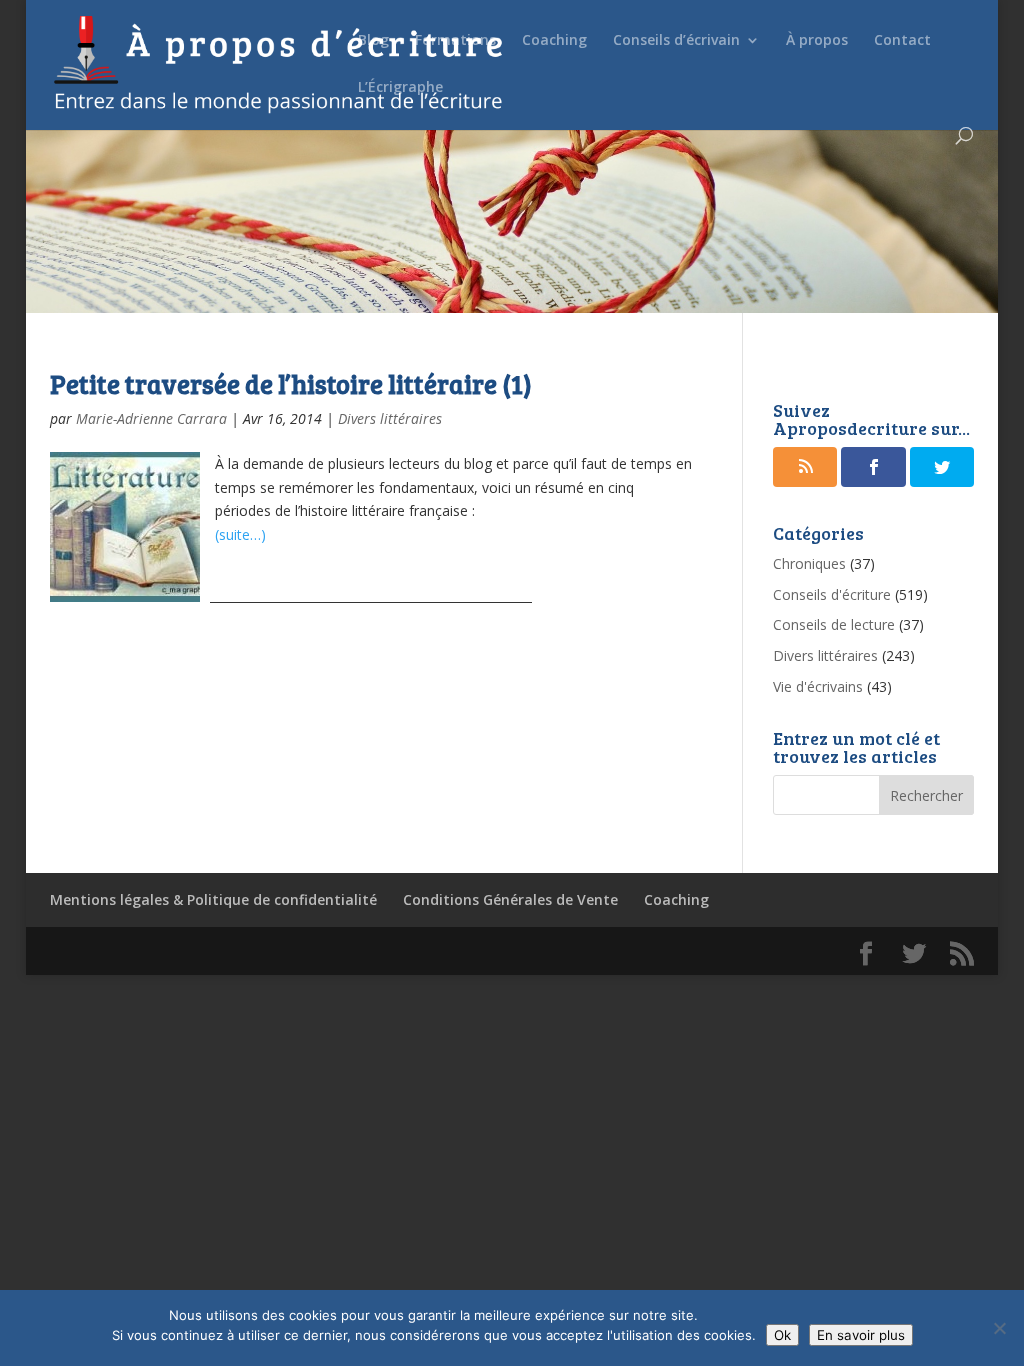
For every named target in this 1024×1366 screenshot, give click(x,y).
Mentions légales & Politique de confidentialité (213, 899)
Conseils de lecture (834, 624)
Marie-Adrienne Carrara (151, 418)
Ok (782, 1335)
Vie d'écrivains (818, 686)
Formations (455, 41)
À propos (817, 41)
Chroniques (809, 563)
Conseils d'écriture (832, 594)
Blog (373, 41)
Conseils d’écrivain (676, 41)
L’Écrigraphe (400, 88)
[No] (999, 1328)
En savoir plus (861, 1335)
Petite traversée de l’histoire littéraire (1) (291, 383)
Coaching (554, 41)
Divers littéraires (390, 418)
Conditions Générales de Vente (510, 899)
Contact (902, 41)
